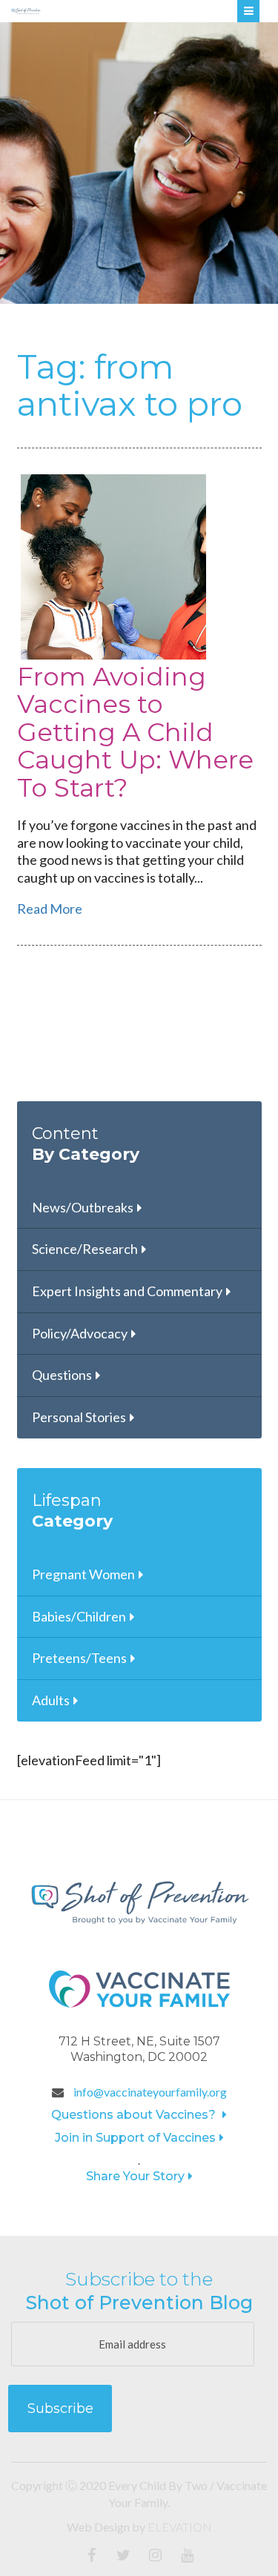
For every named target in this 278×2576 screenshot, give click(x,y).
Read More (50, 909)
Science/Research (85, 1249)
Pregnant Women (83, 1574)
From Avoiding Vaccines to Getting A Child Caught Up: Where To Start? (135, 732)
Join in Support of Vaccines (135, 2138)
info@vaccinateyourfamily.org (149, 2092)
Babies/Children (79, 1616)
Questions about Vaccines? (135, 2115)
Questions (62, 1375)
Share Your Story (135, 2176)
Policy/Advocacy (80, 1333)
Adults (51, 1700)
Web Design (98, 2527)
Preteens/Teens (79, 1658)
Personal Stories (79, 1417)
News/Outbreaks (83, 1207)
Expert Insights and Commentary (127, 1291)
